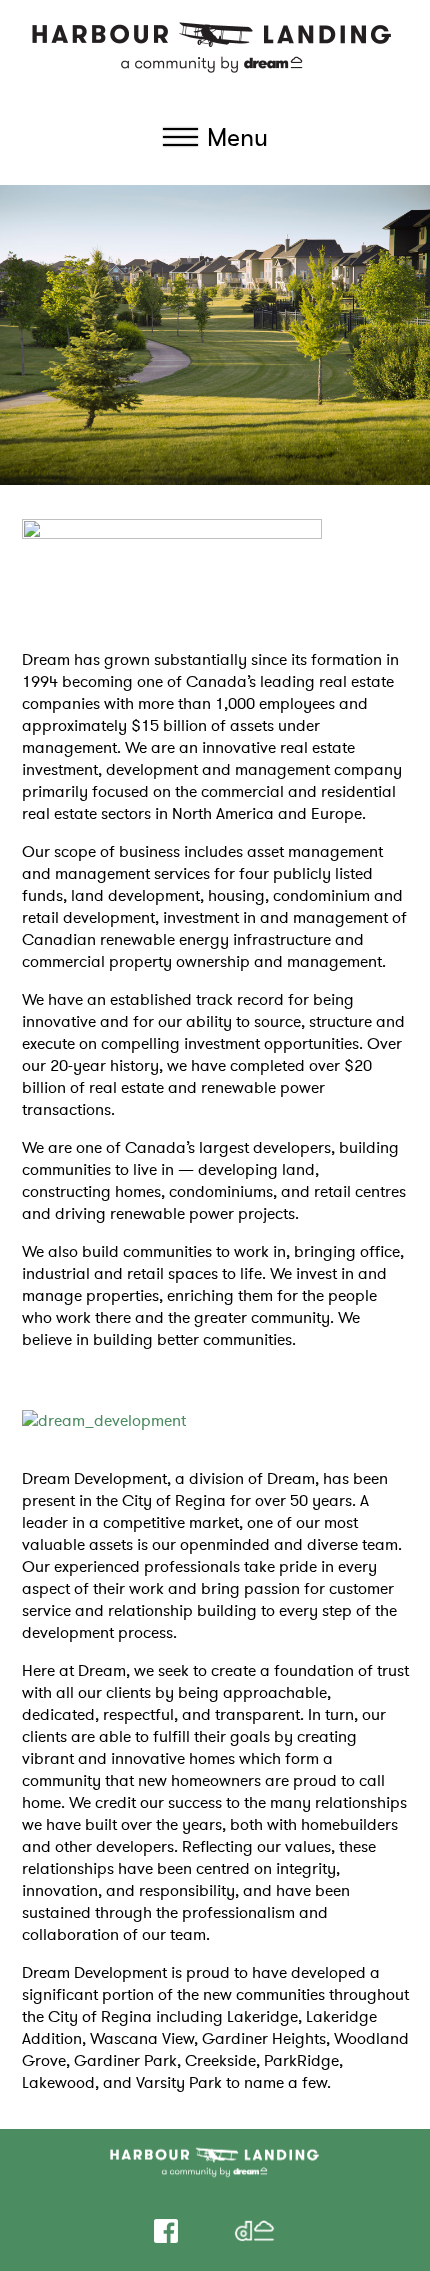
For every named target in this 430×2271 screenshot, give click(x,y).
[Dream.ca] (254, 2231)
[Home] (215, 46)
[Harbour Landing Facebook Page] (166, 2231)
